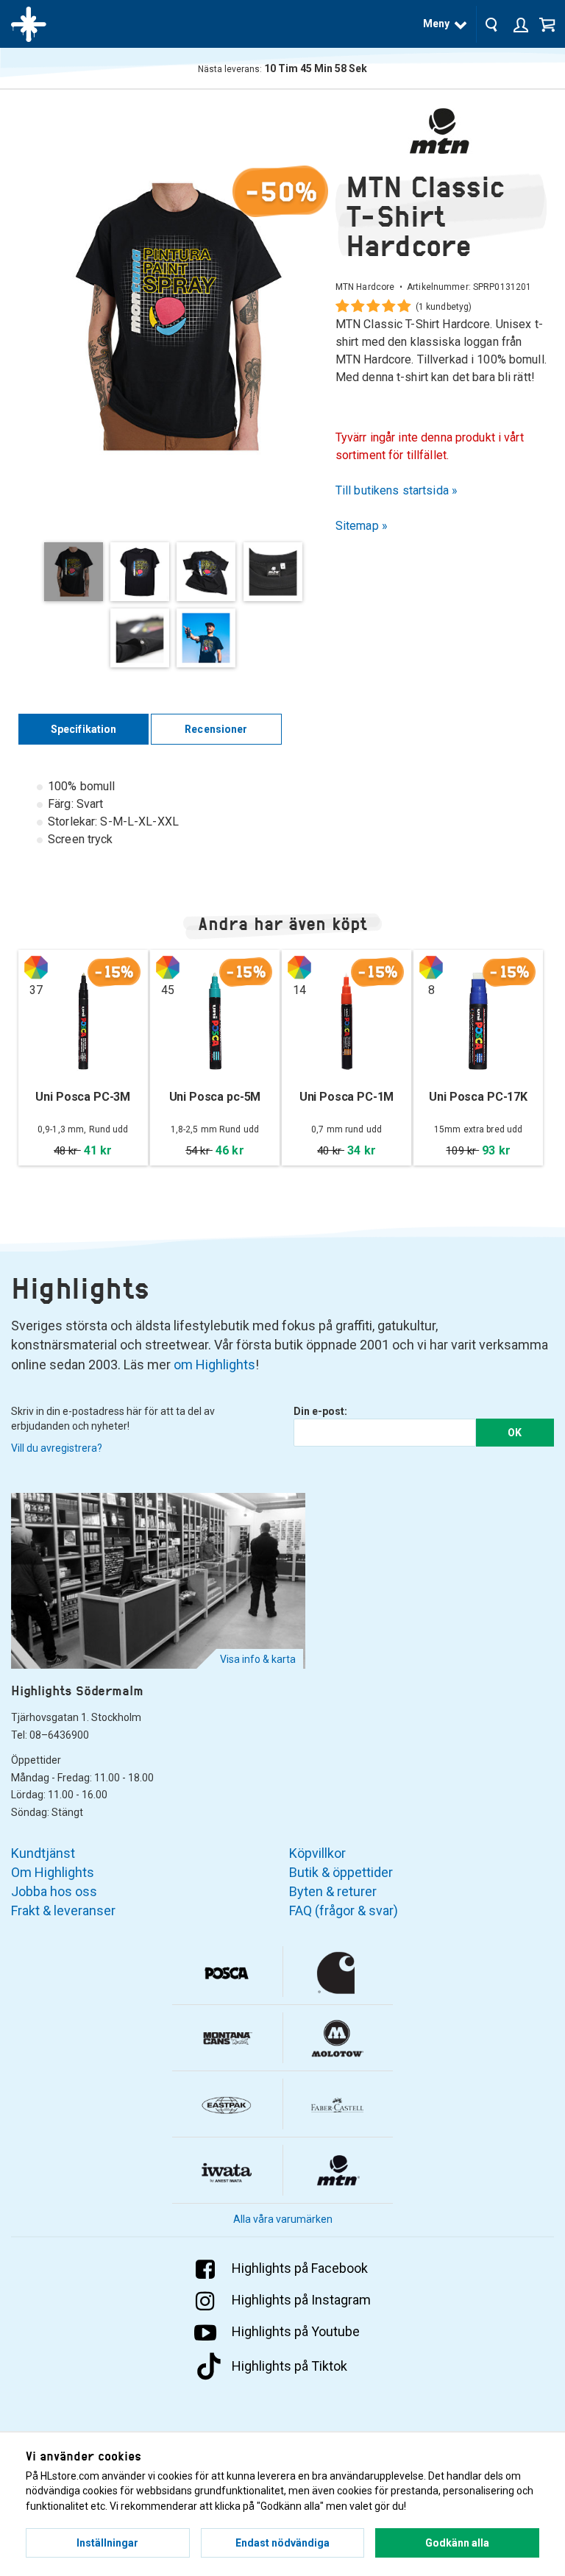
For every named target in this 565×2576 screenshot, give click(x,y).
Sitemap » (362, 526)
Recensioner (216, 729)
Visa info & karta (258, 1659)
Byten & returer (333, 1891)
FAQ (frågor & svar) (344, 1910)
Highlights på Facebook (300, 2268)
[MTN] (441, 131)
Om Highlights (53, 1872)
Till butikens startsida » (397, 490)
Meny (436, 24)
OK (515, 1433)
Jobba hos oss (54, 1891)
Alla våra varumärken (283, 2219)
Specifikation (84, 729)
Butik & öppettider (341, 1872)
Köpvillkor (317, 1853)
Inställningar (107, 2543)
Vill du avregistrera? (57, 1448)
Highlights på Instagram (301, 2300)
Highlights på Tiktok (289, 2366)
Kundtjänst (43, 1853)
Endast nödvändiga (282, 2543)
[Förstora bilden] (177, 316)
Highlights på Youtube (296, 2331)
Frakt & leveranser (63, 1910)
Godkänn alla (457, 2543)
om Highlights (214, 1365)
